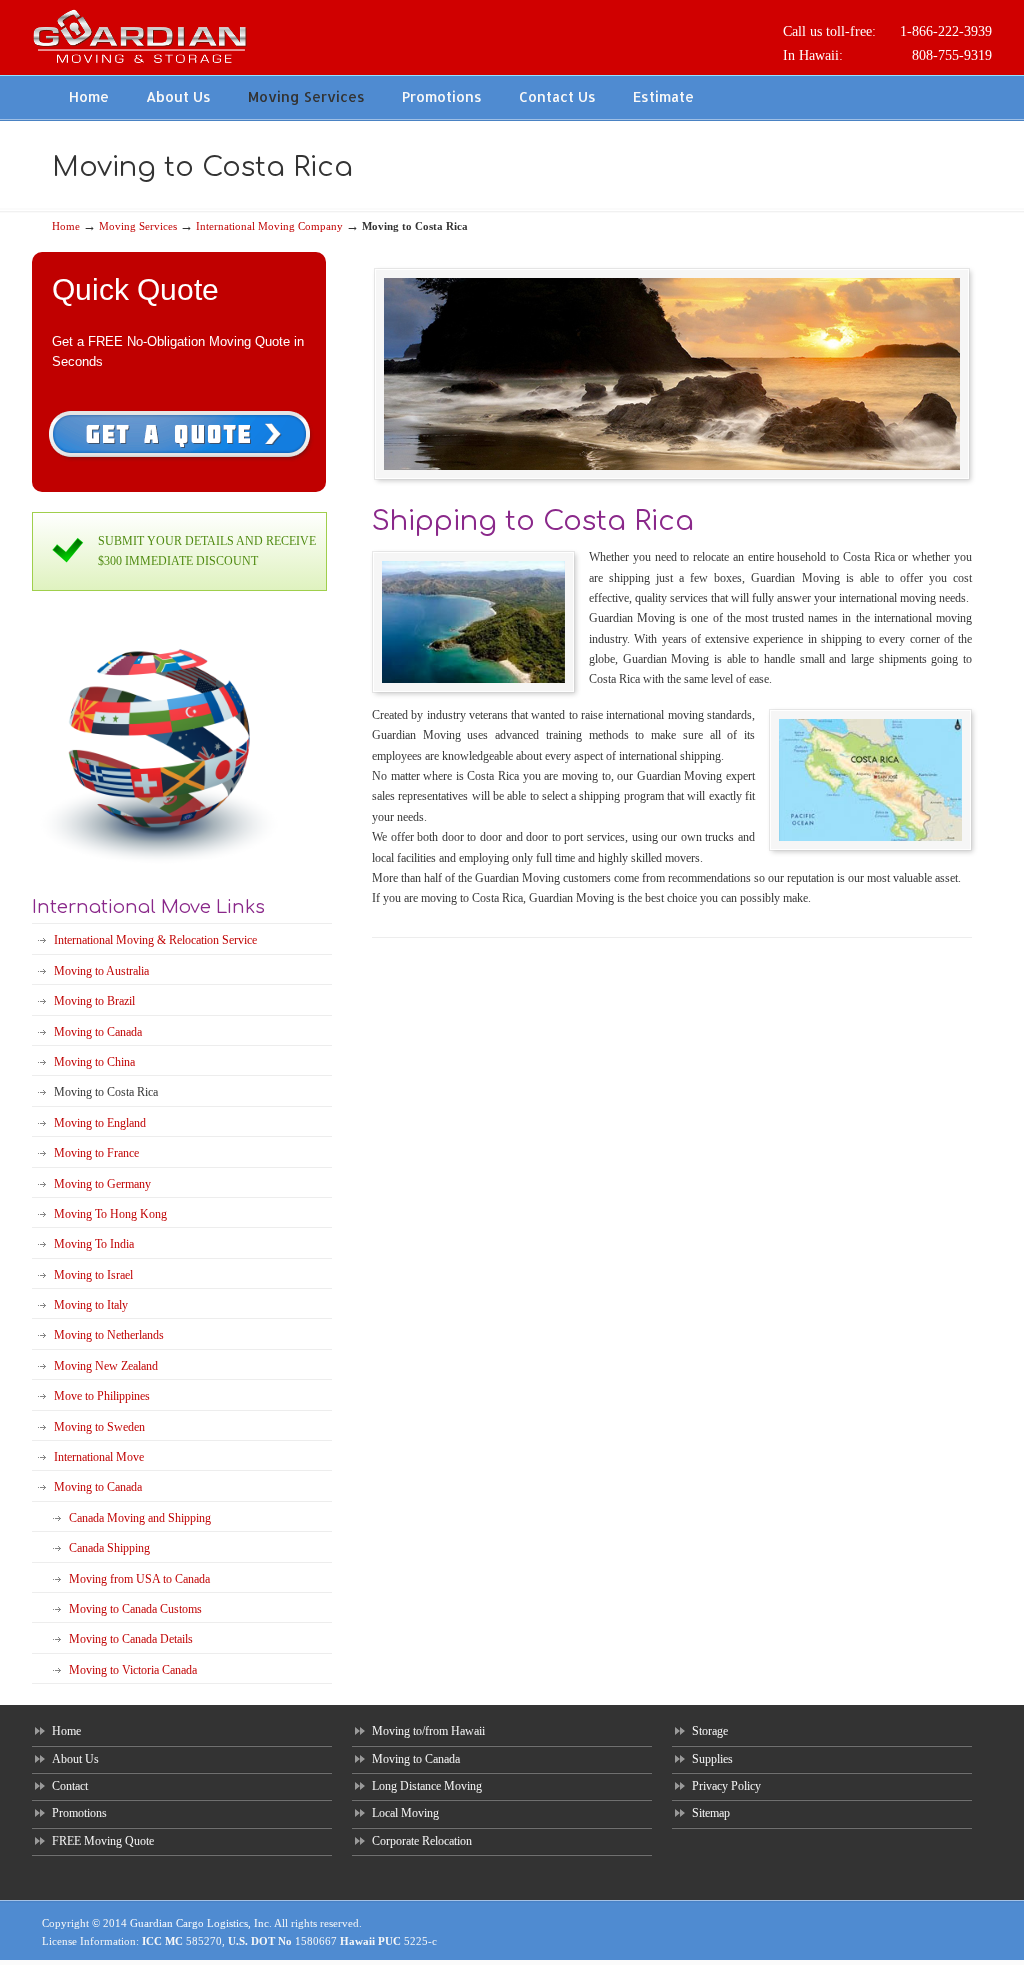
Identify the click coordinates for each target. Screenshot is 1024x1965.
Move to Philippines (102, 1396)
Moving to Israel (93, 1275)
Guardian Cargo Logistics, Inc (199, 1923)
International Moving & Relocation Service (155, 940)
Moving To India (94, 1244)
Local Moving (405, 1813)
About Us (75, 1759)
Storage (710, 1731)
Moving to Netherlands (109, 1335)
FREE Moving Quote (103, 1841)
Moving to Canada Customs (135, 1609)
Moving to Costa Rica (106, 1092)
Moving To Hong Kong (110, 1214)
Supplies (712, 1759)
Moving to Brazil (94, 1001)
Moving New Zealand (106, 1366)
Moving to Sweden (99, 1427)
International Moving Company (269, 226)
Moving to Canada (98, 1032)
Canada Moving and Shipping (140, 1518)
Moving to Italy (91, 1305)
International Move (99, 1457)
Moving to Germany (102, 1184)
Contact (70, 1786)
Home (66, 226)
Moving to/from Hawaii (428, 1731)
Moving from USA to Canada (139, 1579)
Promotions (79, 1813)
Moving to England (100, 1123)
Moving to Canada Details (131, 1639)
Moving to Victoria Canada (133, 1670)
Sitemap (711, 1813)
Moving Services (138, 226)
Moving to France (96, 1153)
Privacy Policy (726, 1786)
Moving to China (94, 1062)
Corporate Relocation (422, 1841)
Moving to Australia (101, 971)
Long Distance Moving (427, 1786)
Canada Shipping (109, 1548)
